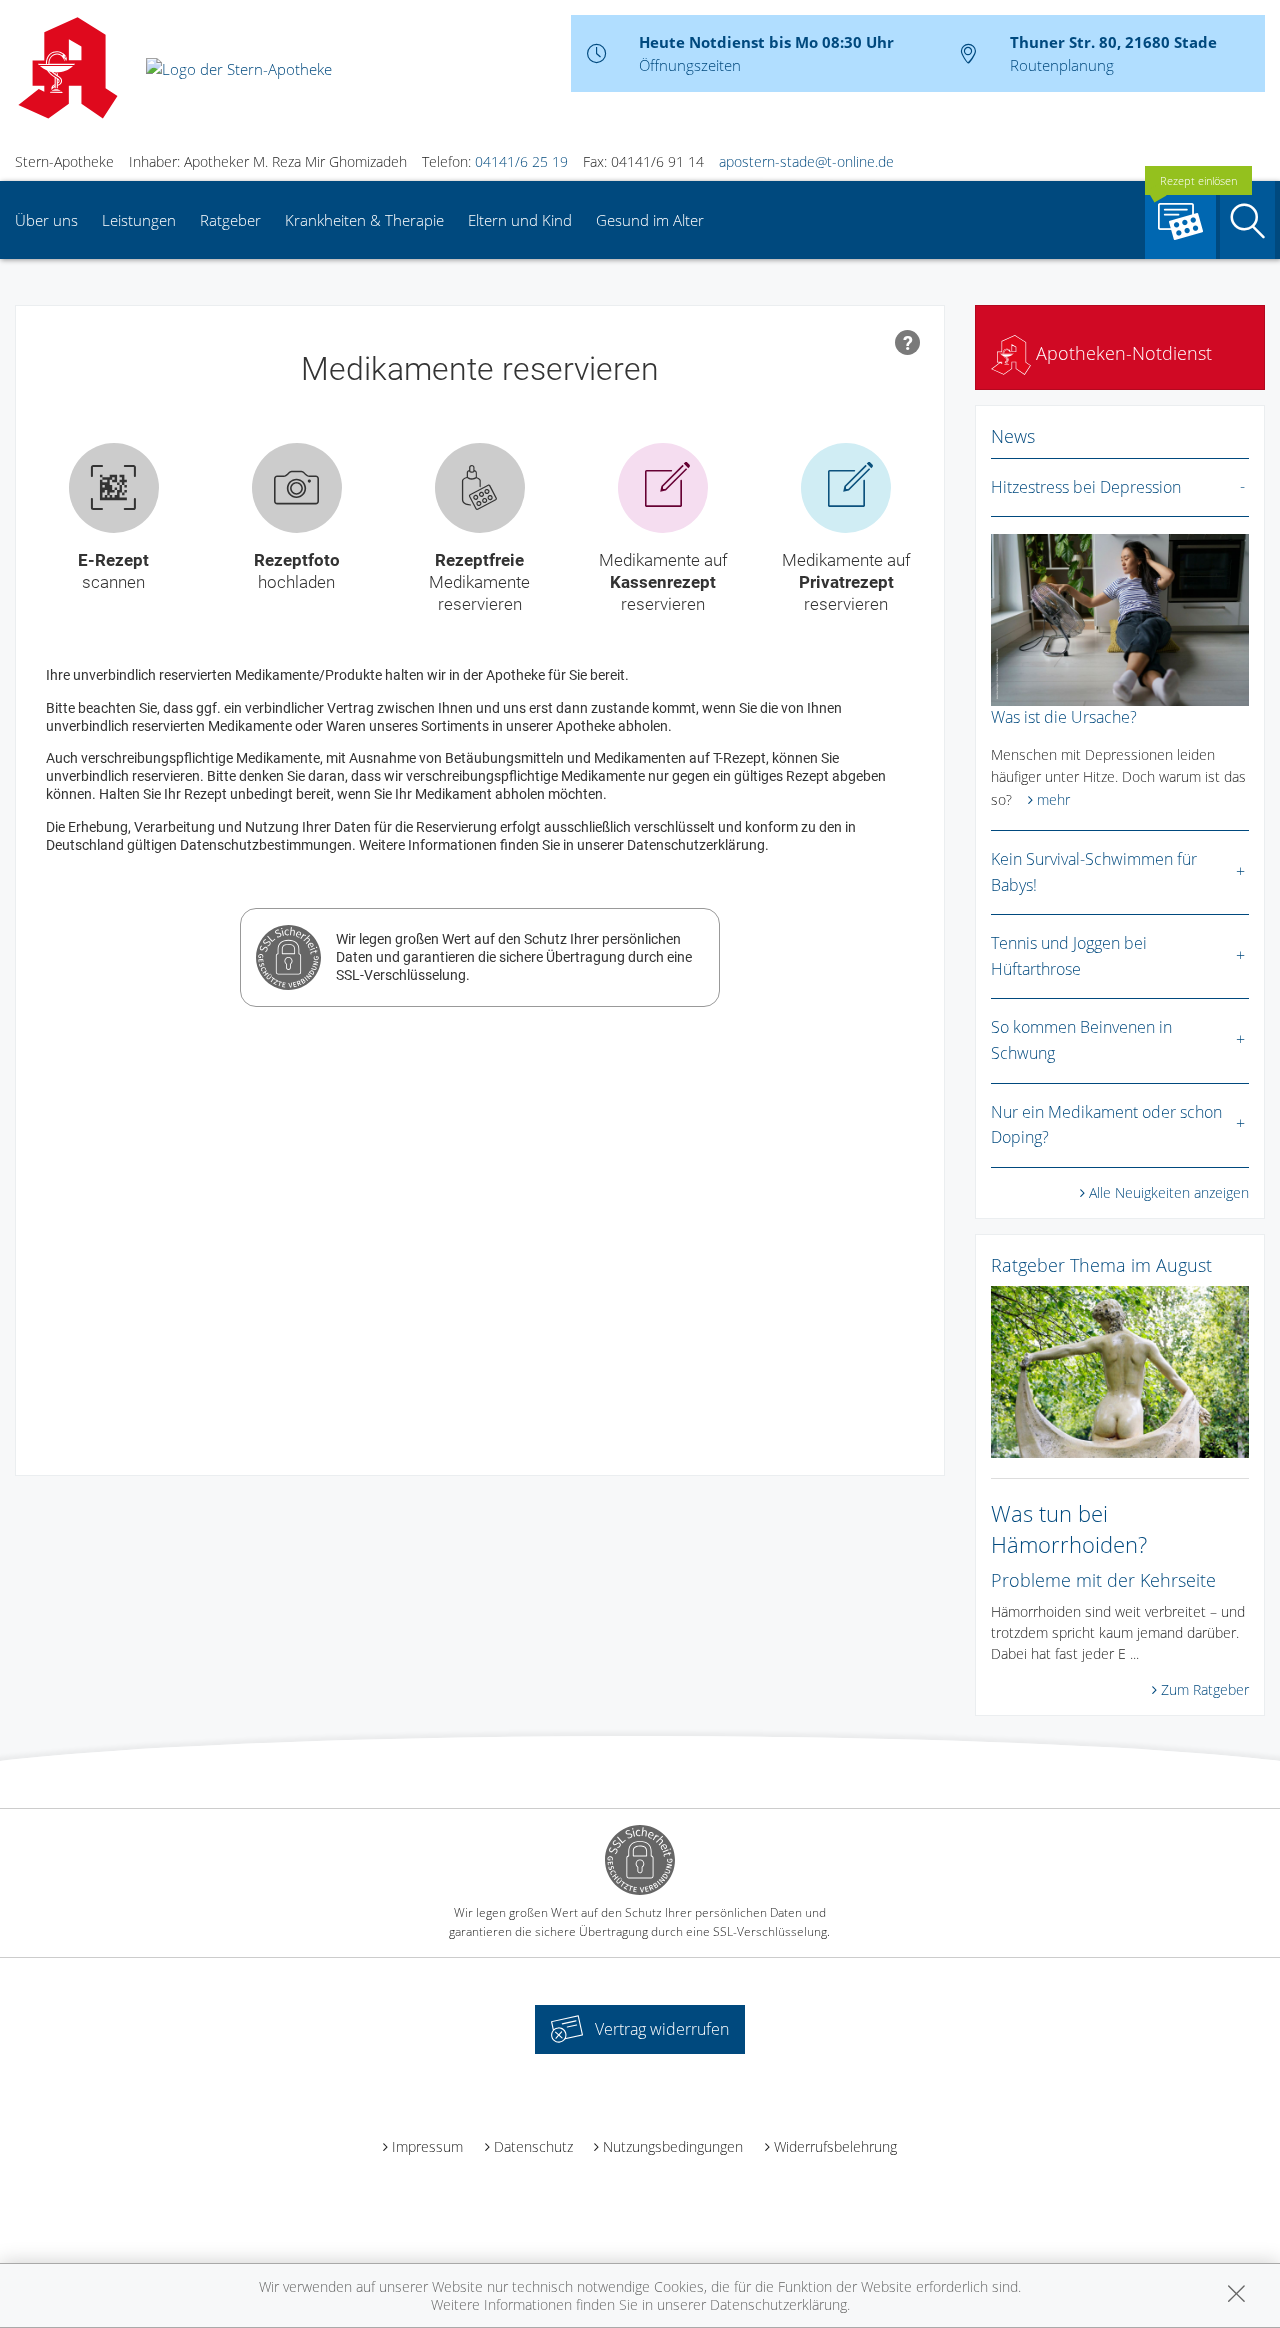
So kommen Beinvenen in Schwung (1081, 1040)
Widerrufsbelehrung (835, 2146)
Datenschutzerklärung (778, 2304)
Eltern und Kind (520, 220)
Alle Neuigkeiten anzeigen (1169, 1192)
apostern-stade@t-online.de (806, 161)
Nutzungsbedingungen (673, 2146)
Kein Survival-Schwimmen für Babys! (1094, 872)
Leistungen (139, 220)
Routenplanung (1062, 65)
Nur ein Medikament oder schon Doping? (1106, 1125)
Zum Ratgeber (1205, 1689)
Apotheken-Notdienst (1121, 353)
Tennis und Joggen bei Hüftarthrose (1069, 956)
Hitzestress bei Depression (1086, 487)
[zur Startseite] (239, 67)
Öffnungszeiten (690, 65)
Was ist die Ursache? (1064, 717)
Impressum (427, 2146)
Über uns (46, 220)
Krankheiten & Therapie (364, 220)
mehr (1053, 799)
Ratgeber (230, 220)
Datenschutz (533, 2146)
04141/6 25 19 (521, 161)
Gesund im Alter (650, 220)
